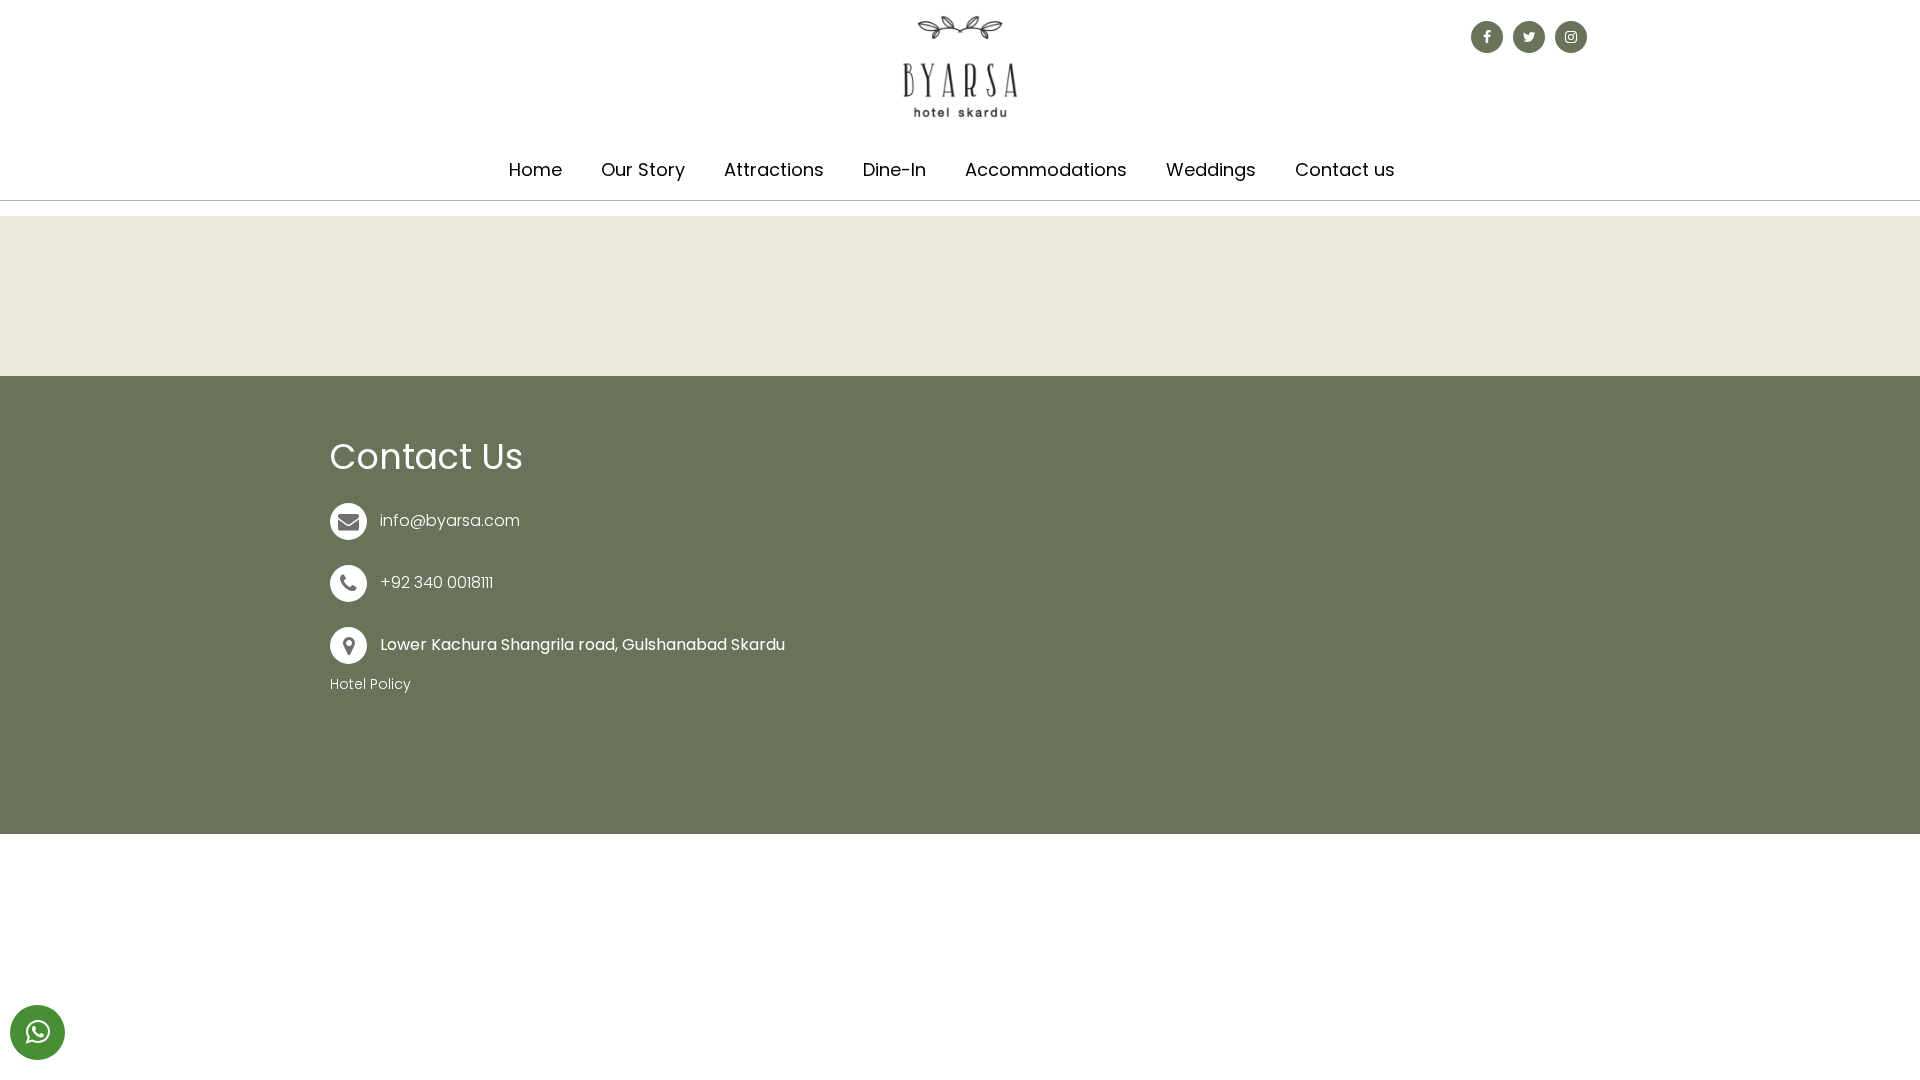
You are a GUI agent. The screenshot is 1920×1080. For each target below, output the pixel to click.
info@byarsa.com (450, 520)
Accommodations (1046, 169)
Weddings (1211, 169)
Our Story (643, 169)
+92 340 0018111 (436, 582)
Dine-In (894, 169)
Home (535, 169)
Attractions (774, 169)
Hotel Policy (370, 684)
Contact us (1345, 169)
